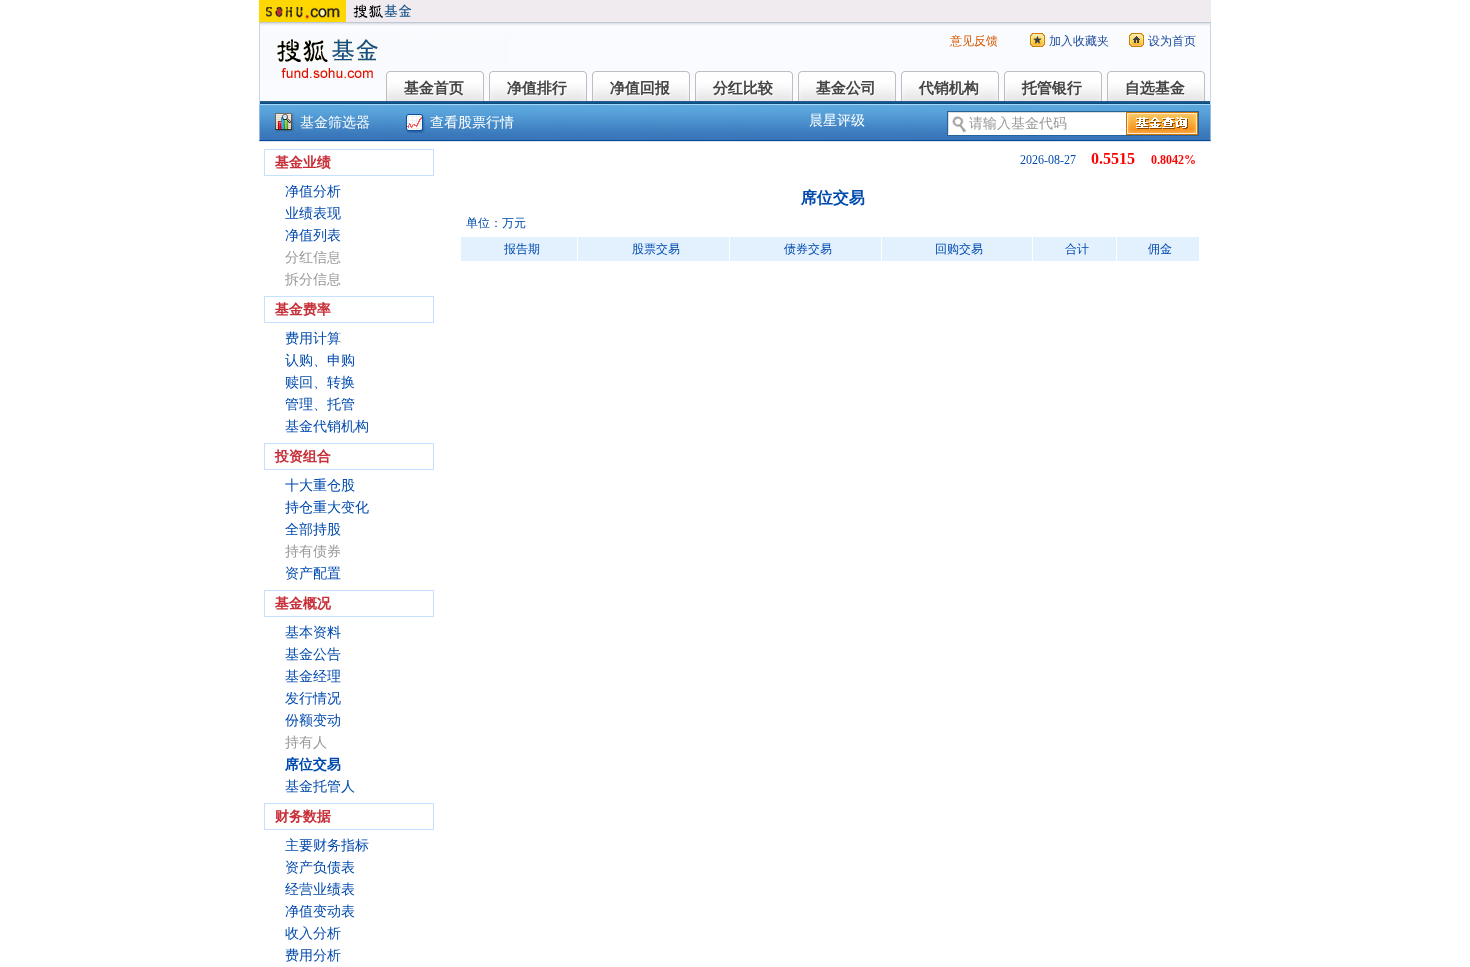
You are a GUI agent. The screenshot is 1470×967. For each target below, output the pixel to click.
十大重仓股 (320, 485)
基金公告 (313, 654)
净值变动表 (320, 911)
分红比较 (743, 88)
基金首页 (434, 88)
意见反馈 (974, 41)
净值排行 (537, 88)
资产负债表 (320, 867)
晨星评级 (837, 120)
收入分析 (313, 933)
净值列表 (313, 235)
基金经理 (313, 676)
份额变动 (313, 720)
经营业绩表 (320, 889)
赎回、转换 (320, 382)
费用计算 (313, 338)
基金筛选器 (335, 122)
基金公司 (846, 88)
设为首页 (1172, 41)
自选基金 (1155, 88)
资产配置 (313, 573)
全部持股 (313, 529)
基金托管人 (320, 786)
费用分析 (313, 955)
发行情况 (313, 698)
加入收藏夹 (1079, 41)
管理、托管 (320, 404)
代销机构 (949, 88)
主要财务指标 (327, 845)
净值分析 (313, 191)
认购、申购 (320, 360)
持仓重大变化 (327, 507)
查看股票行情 (472, 122)
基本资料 (313, 632)
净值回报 (640, 88)
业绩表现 (313, 213)
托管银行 (1052, 88)
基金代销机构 (327, 426)
